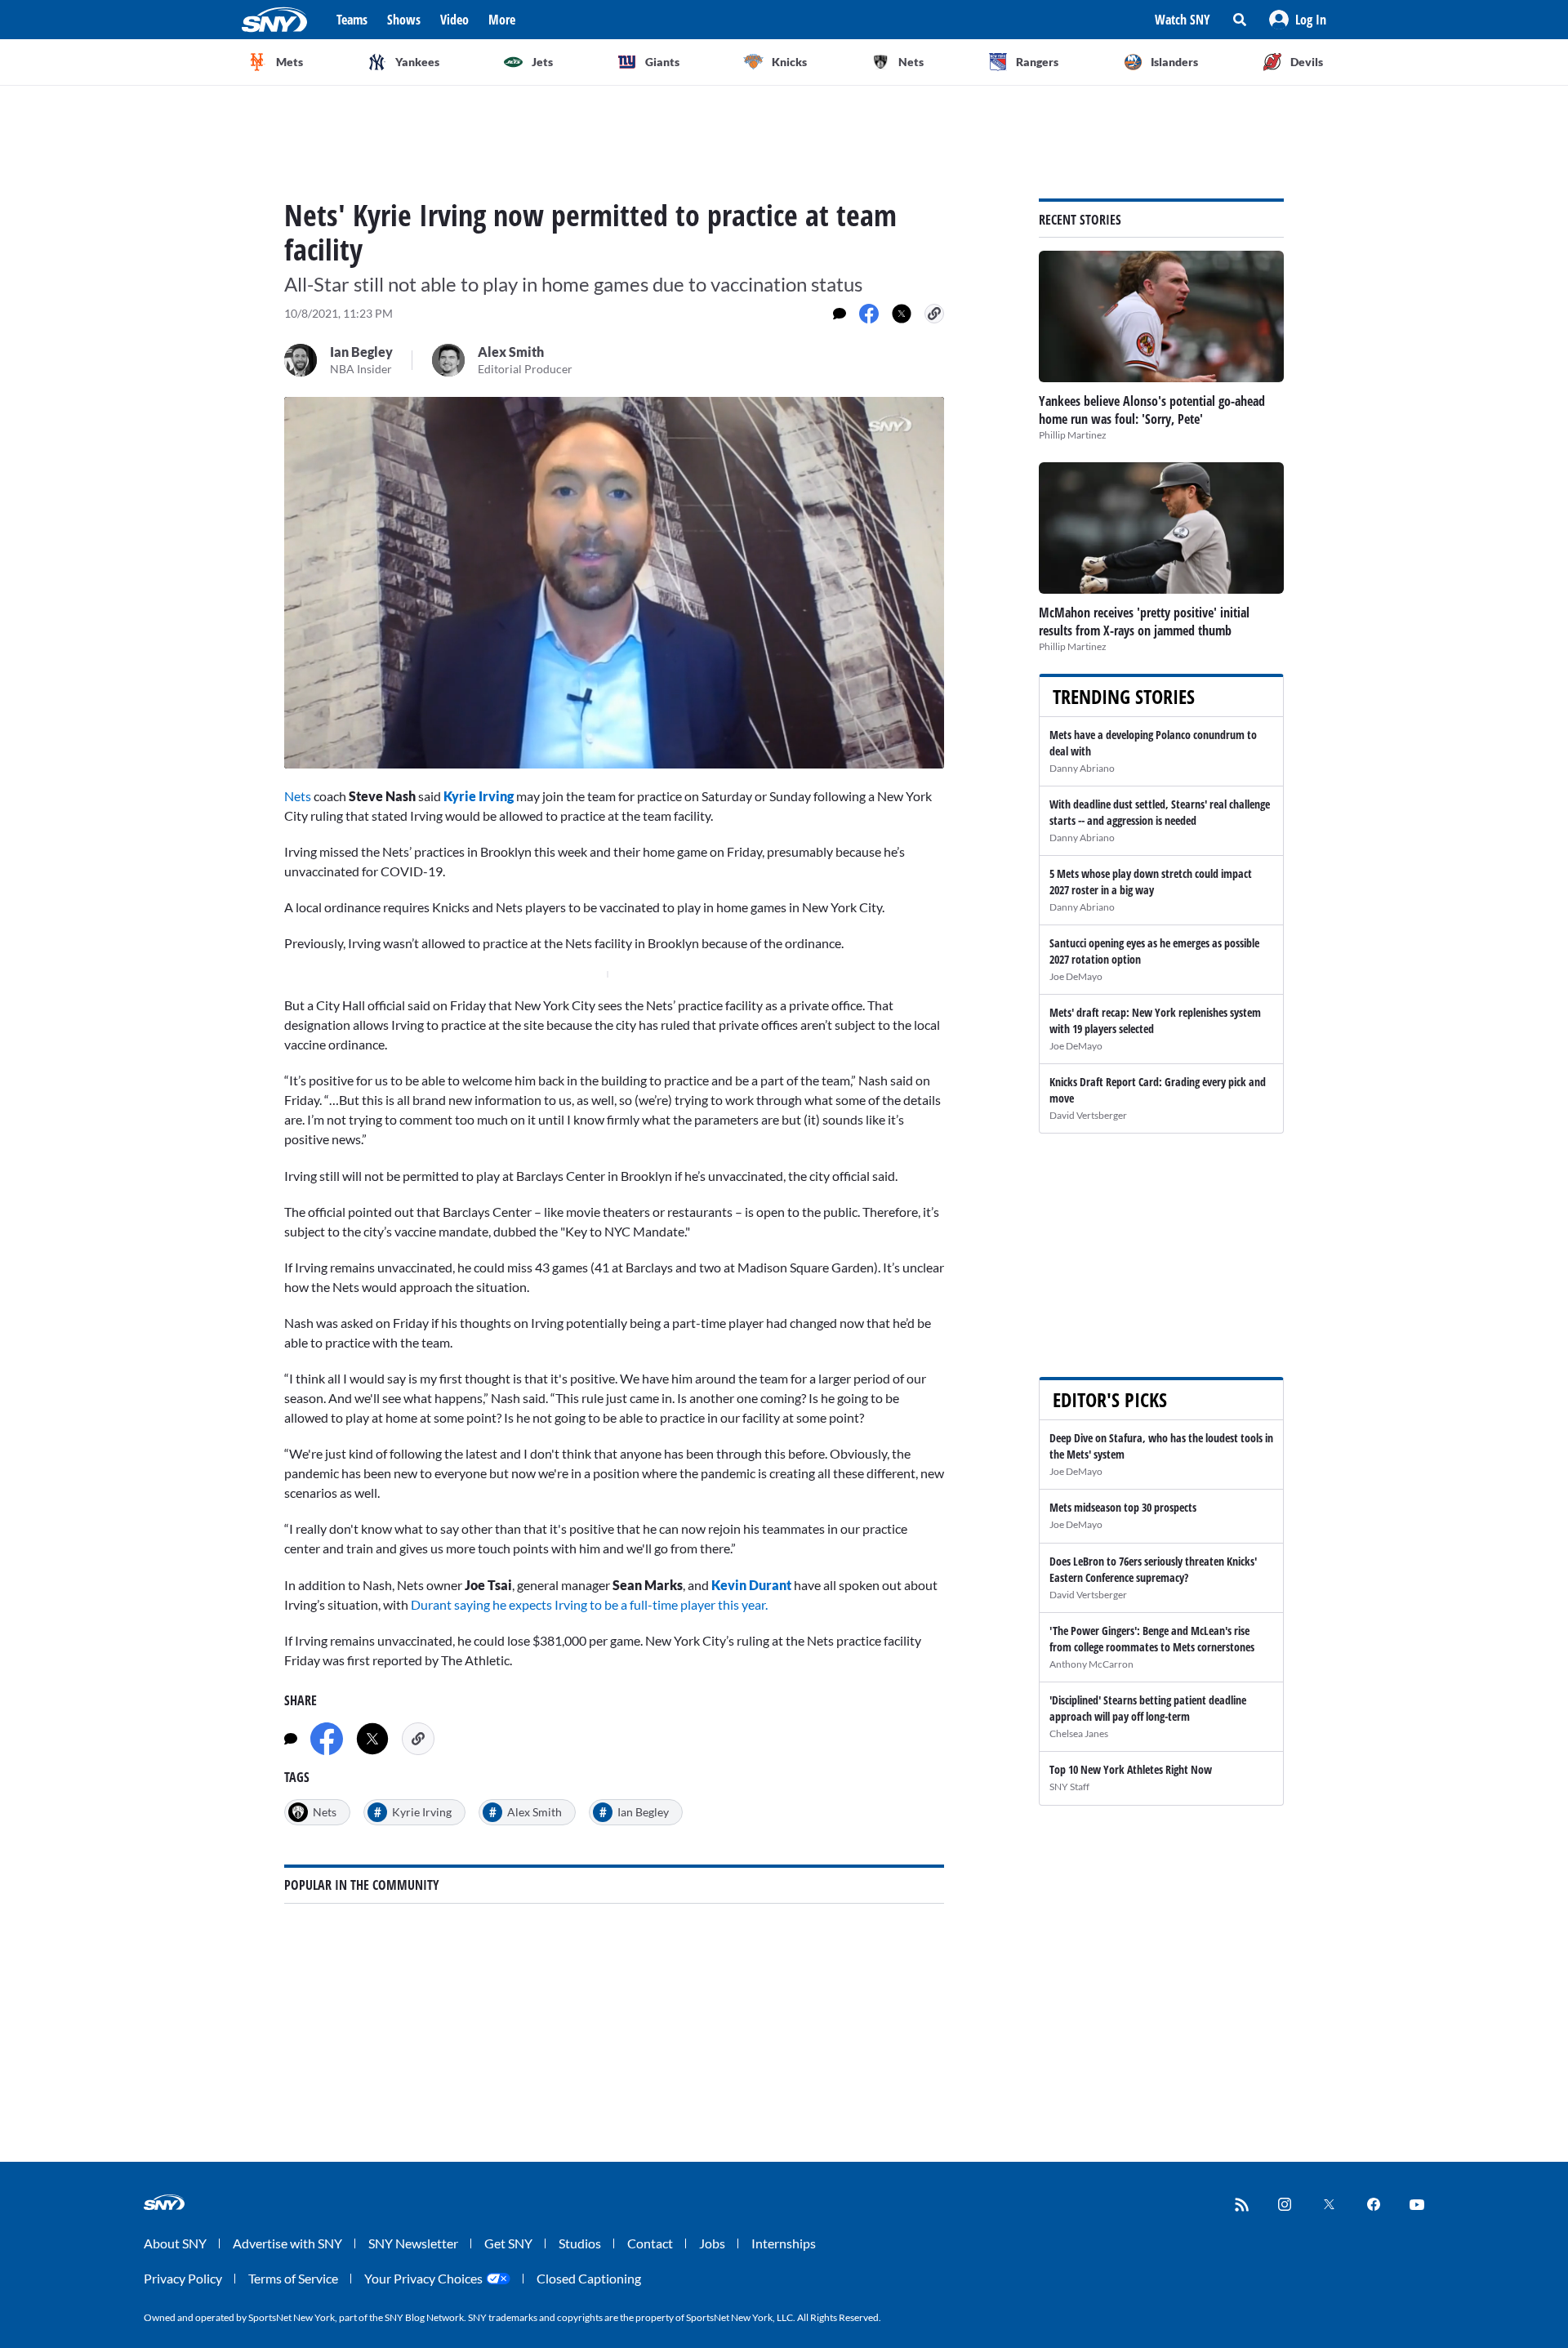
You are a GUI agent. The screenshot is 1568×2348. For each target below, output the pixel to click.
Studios (580, 2243)
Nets (298, 796)
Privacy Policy (183, 2278)
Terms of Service (293, 2278)
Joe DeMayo (1076, 976)
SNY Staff (1069, 1787)
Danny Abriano (1082, 768)
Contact (650, 2243)
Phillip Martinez (1073, 435)
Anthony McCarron (1091, 1664)
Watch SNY (1183, 20)
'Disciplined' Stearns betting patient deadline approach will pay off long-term (1148, 1708)
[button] (1298, 20)
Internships (784, 2243)
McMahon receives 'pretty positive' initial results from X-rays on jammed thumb (1144, 622)
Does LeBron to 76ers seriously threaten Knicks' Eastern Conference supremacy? (1153, 1569)
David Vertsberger (1088, 1115)
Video (454, 20)
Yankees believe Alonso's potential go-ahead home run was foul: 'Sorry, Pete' (1152, 410)
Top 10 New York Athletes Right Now (1131, 1769)
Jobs (712, 2243)
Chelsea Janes (1079, 1733)
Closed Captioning (589, 2278)
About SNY (175, 2243)
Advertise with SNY (287, 2243)
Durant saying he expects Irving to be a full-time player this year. (589, 1604)
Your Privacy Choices (423, 2278)
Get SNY (508, 2243)
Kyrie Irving (479, 796)
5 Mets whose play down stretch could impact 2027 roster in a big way (1151, 882)
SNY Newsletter (413, 2243)
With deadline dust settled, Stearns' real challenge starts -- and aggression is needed (1160, 812)
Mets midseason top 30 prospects (1123, 1507)
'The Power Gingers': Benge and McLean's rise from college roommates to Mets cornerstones (1152, 1639)
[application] (614, 583)
